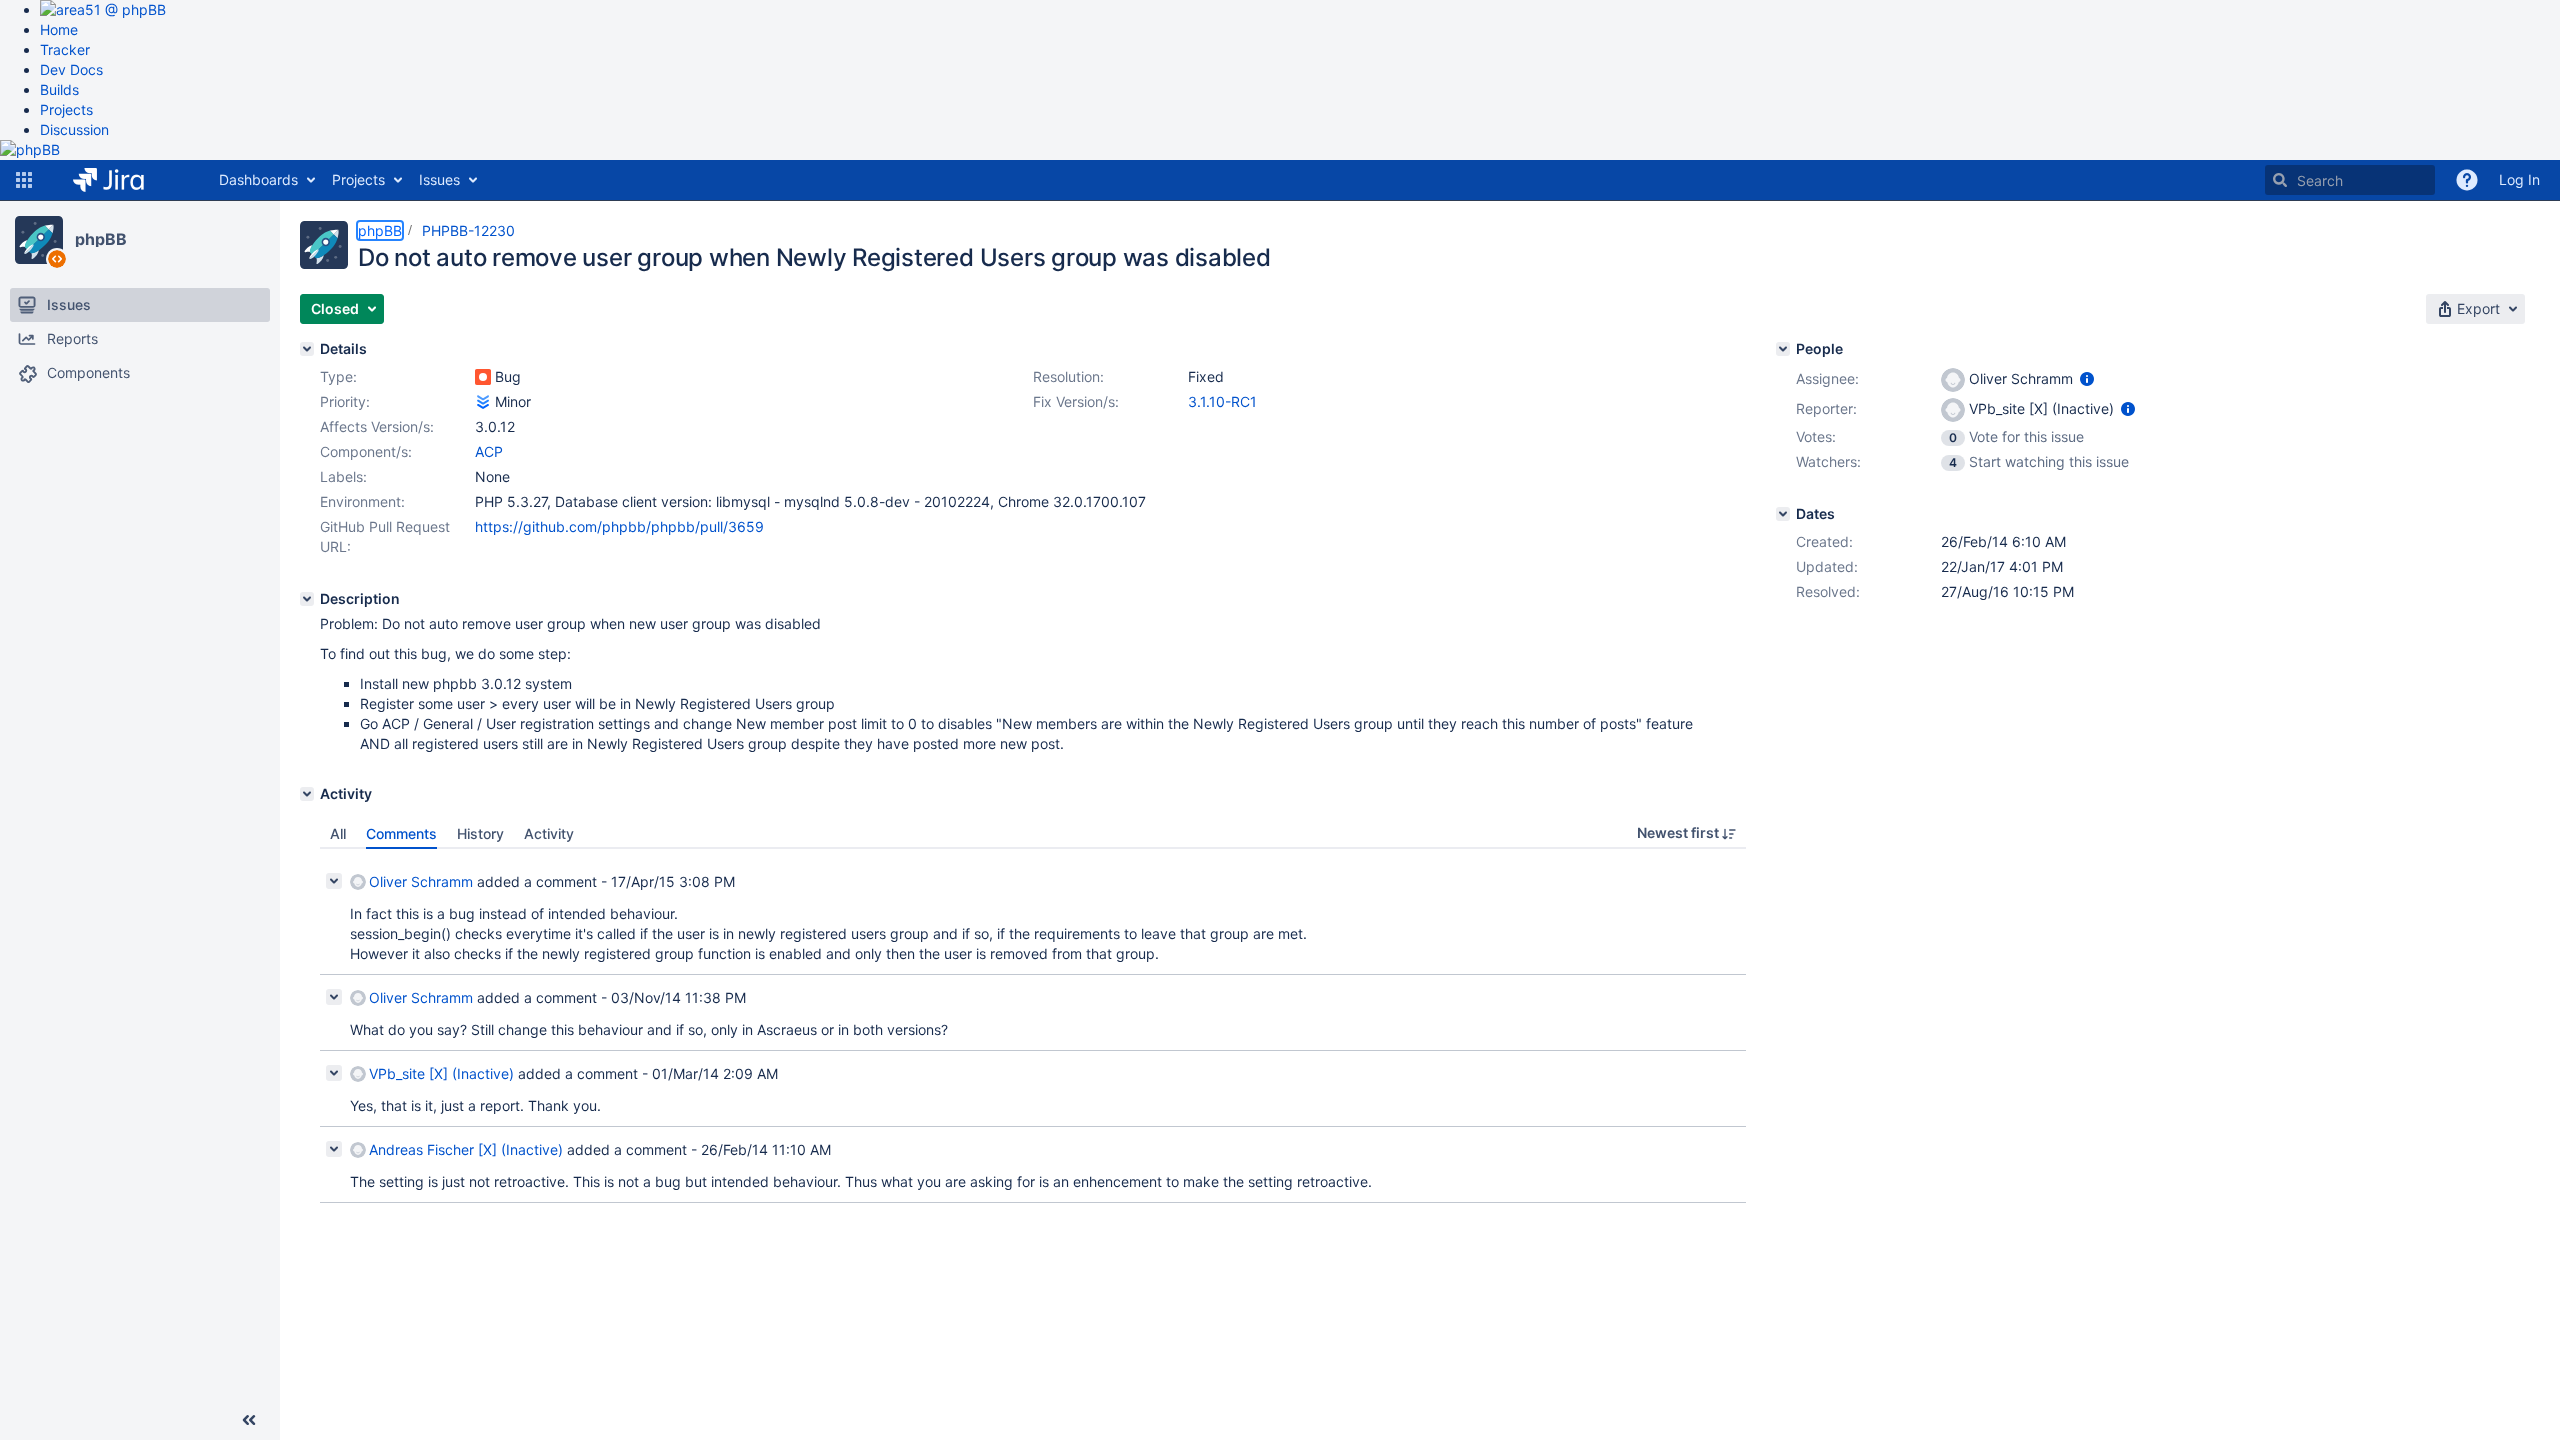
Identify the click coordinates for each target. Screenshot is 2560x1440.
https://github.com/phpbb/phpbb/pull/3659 (619, 526)
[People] (1783, 349)
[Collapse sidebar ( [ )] (249, 1420)
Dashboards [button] (258, 179)
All (338, 833)
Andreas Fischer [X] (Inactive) (466, 1149)
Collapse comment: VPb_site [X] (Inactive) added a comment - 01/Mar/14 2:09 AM (334, 1073)
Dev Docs (71, 69)
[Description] (307, 599)
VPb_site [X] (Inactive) (441, 1073)
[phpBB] (39, 240)
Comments (401, 833)
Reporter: (1826, 408)
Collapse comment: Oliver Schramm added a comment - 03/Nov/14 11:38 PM (334, 997)
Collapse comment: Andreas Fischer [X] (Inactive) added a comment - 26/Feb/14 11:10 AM (334, 1149)
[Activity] (307, 794)
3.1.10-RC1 (1222, 401)
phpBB (101, 239)
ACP (489, 451)
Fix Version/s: (1076, 401)
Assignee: (1827, 378)
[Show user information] (2087, 378)
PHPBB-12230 (468, 230)
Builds (59, 89)
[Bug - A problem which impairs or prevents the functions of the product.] (483, 377)
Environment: (362, 501)
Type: (338, 376)
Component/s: (366, 451)
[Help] (2467, 180)
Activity (549, 833)
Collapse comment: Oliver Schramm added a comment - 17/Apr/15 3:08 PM (334, 881)
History (480, 833)
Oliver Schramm (421, 881)
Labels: (343, 476)
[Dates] (1783, 514)
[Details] (307, 349)
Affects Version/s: (377, 426)
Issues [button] (439, 179)
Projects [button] (358, 179)
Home (59, 29)
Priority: (345, 401)
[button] (24, 180)
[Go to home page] (123, 180)
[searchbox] (2350, 180)
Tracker (65, 49)
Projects (66, 109)
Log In (2519, 179)
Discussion (74, 129)
